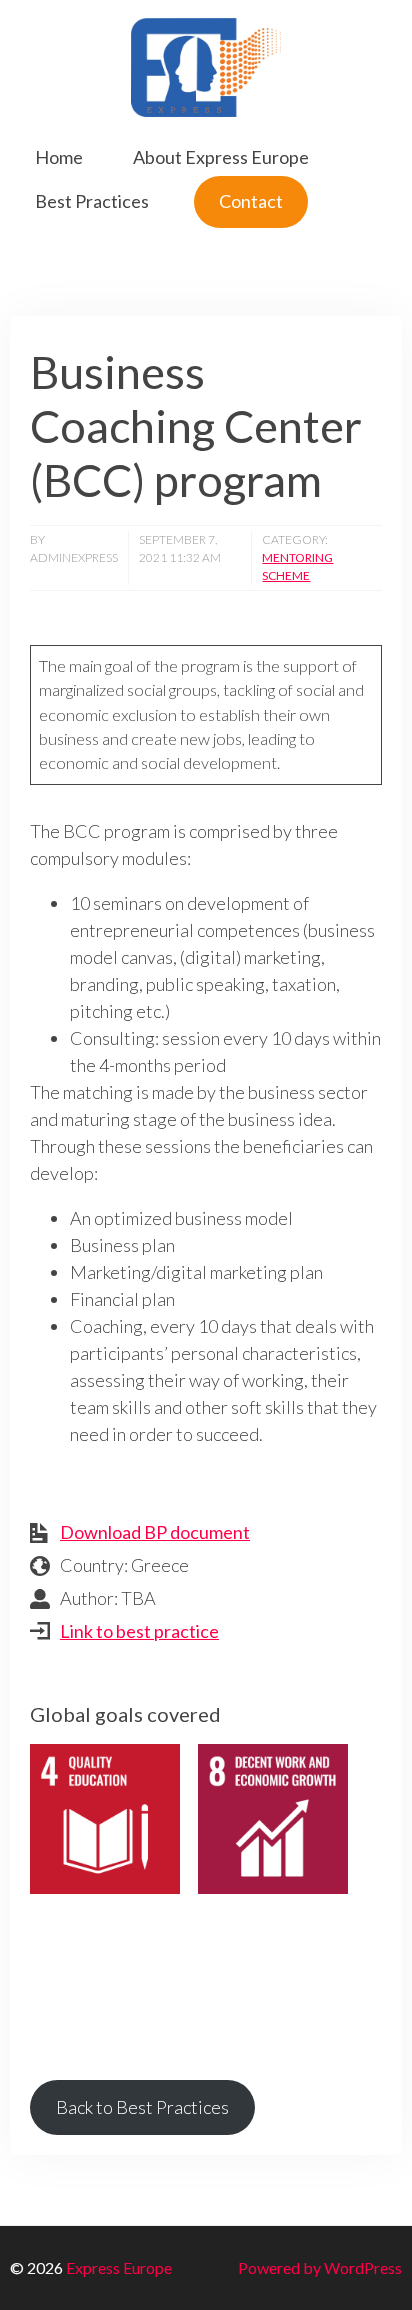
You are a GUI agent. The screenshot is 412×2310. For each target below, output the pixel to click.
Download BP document (155, 1532)
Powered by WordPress (320, 2267)
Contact (251, 201)
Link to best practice (139, 1631)
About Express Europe (221, 157)
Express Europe (119, 2267)
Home (59, 157)
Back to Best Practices (142, 2107)
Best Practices (92, 201)
